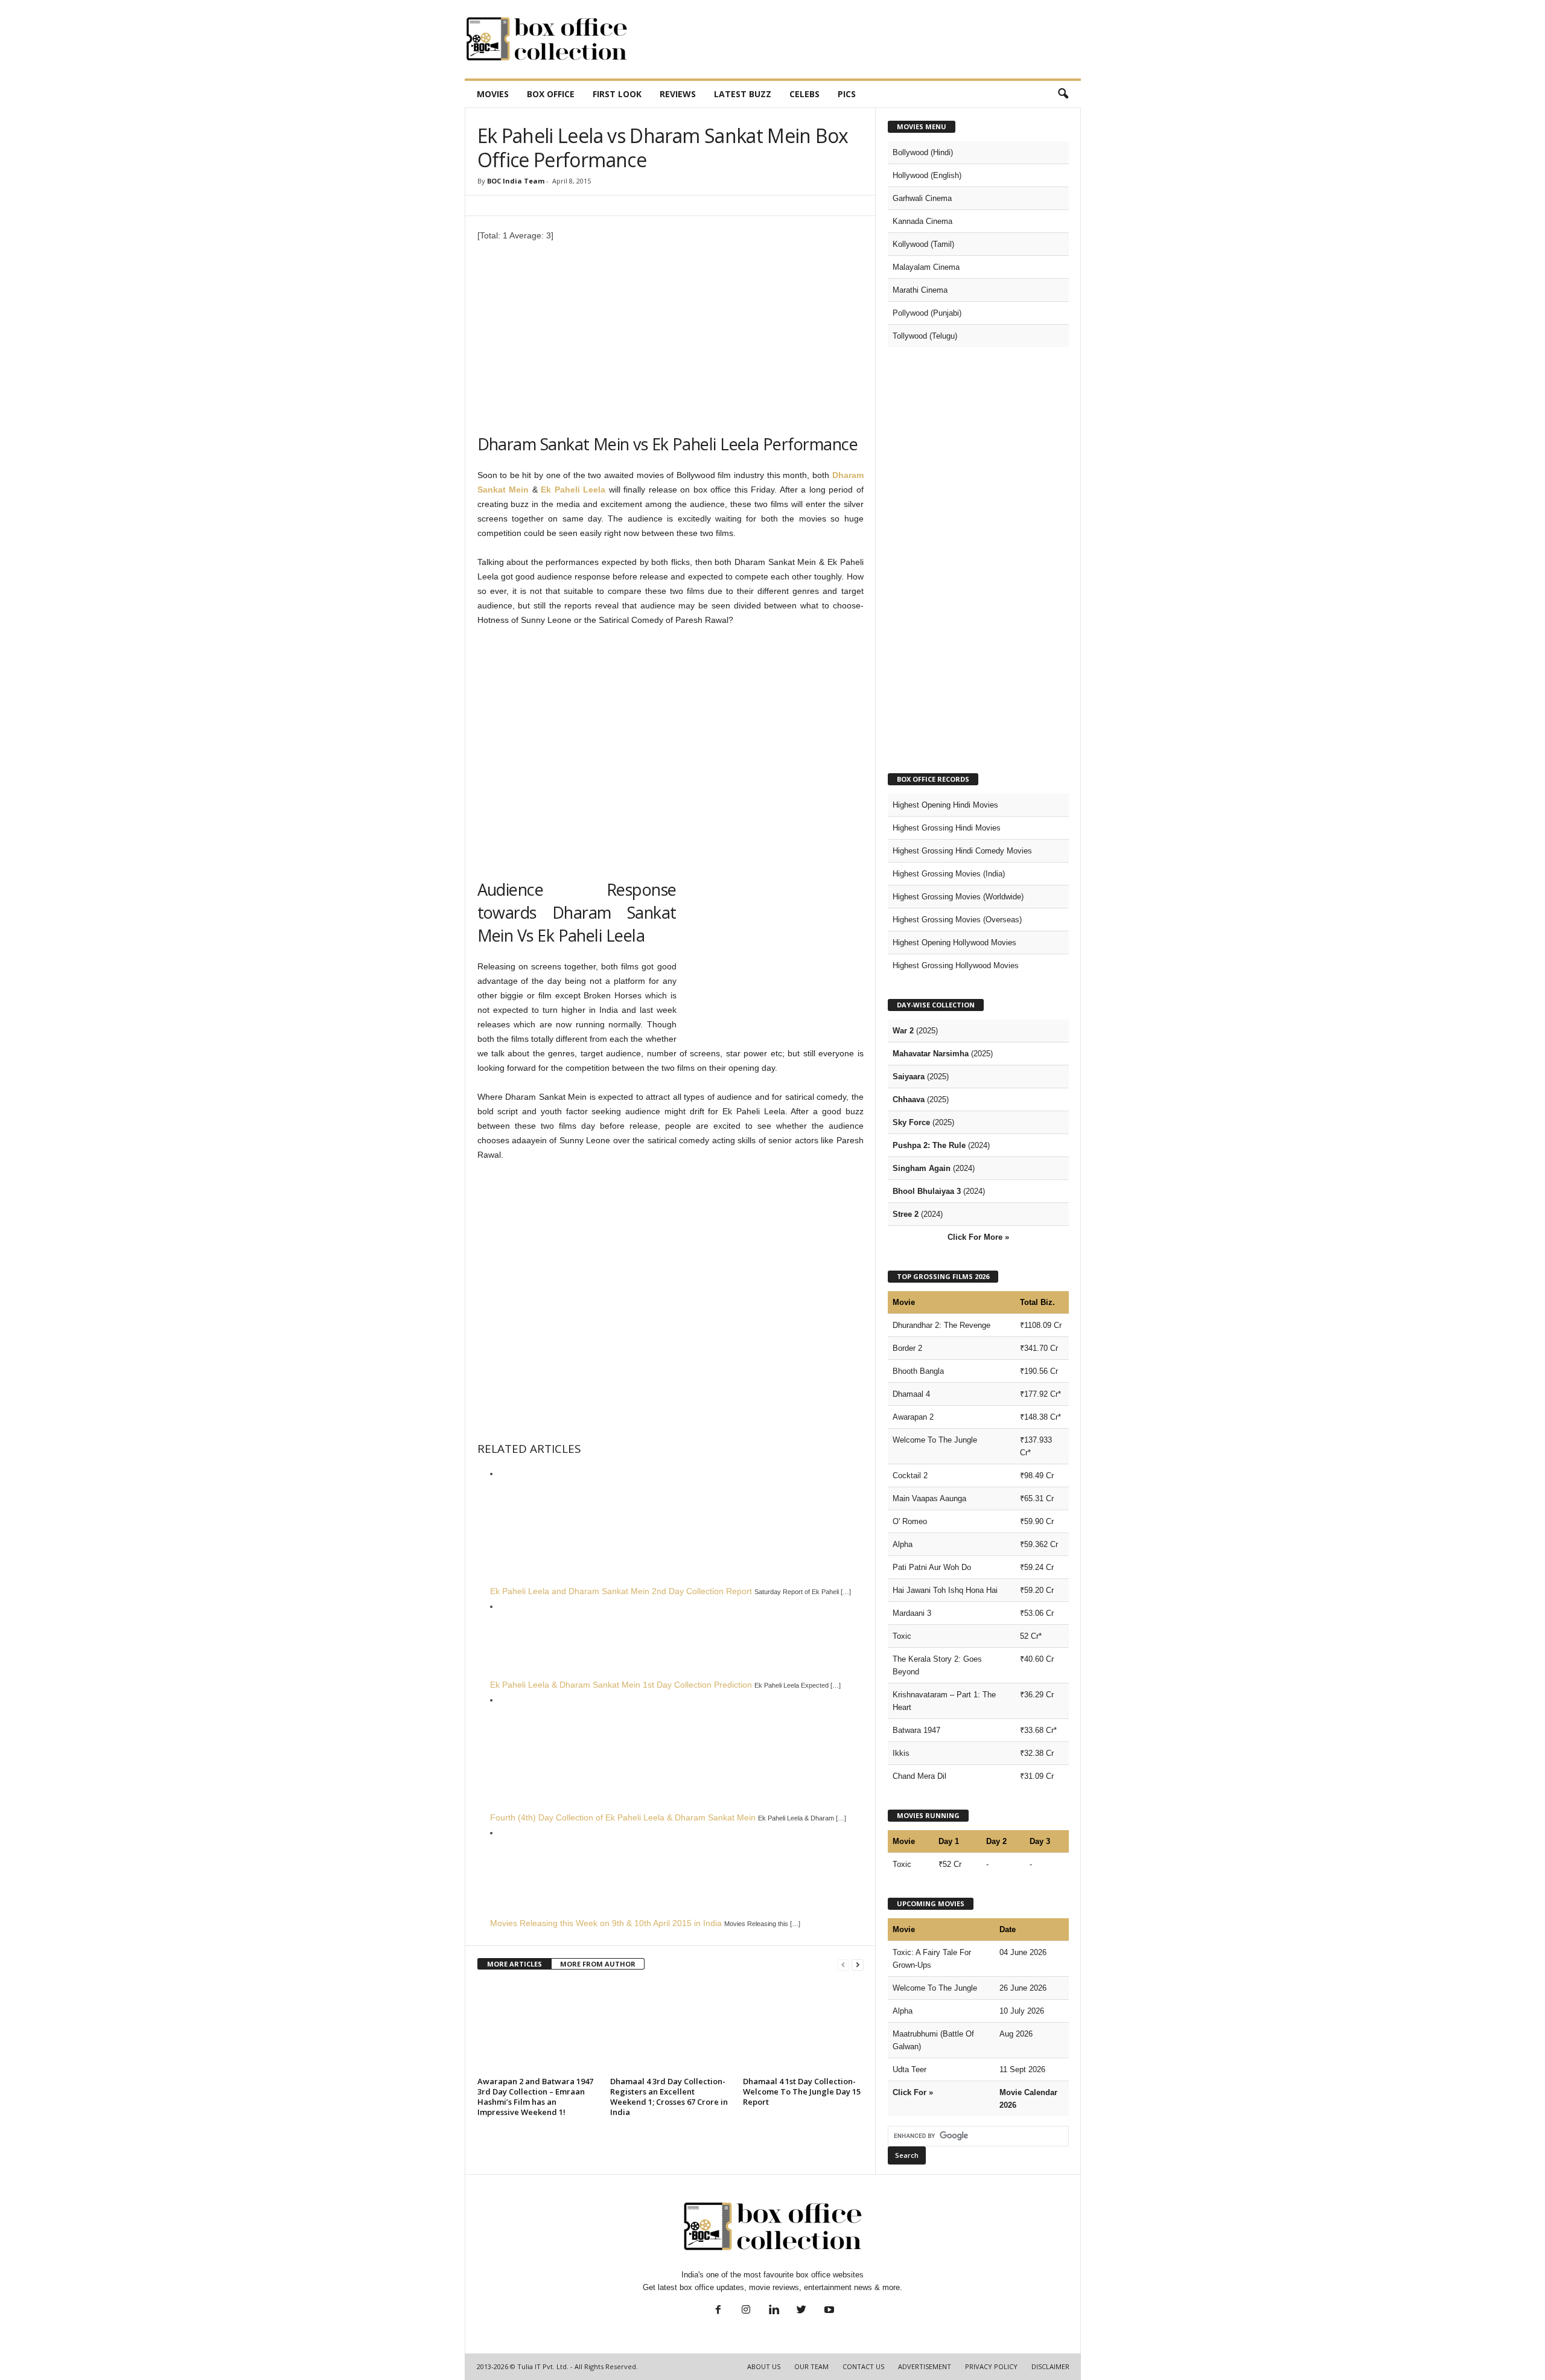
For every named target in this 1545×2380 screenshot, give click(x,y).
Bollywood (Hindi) (923, 152)
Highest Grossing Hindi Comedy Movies (962, 851)
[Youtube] (828, 2311)
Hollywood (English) (927, 175)
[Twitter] (801, 2311)
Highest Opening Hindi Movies (945, 805)
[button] (1063, 94)
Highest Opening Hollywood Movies (954, 943)
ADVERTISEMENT (925, 2366)
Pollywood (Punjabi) (927, 313)
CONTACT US (863, 2366)
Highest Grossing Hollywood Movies (956, 965)
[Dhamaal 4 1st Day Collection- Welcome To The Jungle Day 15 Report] (803, 2027)
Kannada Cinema (922, 221)
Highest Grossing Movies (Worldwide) (958, 897)
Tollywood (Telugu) (925, 336)
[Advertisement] (861, 39)
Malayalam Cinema (926, 267)
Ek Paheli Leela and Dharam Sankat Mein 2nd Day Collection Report (621, 1591)
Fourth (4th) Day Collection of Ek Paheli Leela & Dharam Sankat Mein (623, 1817)
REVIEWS (678, 94)
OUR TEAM (811, 2366)
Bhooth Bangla (918, 1371)
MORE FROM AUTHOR (598, 1964)
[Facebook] (718, 2311)
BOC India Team (516, 181)
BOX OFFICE (551, 94)
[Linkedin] (774, 2311)
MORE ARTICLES (514, 1964)
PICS (847, 94)
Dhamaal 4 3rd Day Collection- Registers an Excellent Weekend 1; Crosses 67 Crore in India (669, 2097)
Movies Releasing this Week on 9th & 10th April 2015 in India (606, 1923)
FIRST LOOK (617, 94)
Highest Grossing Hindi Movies (947, 828)
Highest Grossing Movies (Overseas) (957, 920)
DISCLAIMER (1050, 2366)
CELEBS (804, 94)
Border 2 (907, 1348)
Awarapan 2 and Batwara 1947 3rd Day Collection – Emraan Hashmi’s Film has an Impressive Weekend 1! (535, 2097)
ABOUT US (764, 2366)
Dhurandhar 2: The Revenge (941, 1325)
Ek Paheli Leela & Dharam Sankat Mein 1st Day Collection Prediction (621, 1685)
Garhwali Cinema (922, 198)
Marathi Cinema (920, 290)
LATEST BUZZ (743, 94)
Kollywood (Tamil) (923, 244)
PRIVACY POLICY (991, 2366)
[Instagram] (746, 2311)
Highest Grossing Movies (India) (949, 874)
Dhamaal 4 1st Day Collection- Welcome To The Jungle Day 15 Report (802, 2091)
